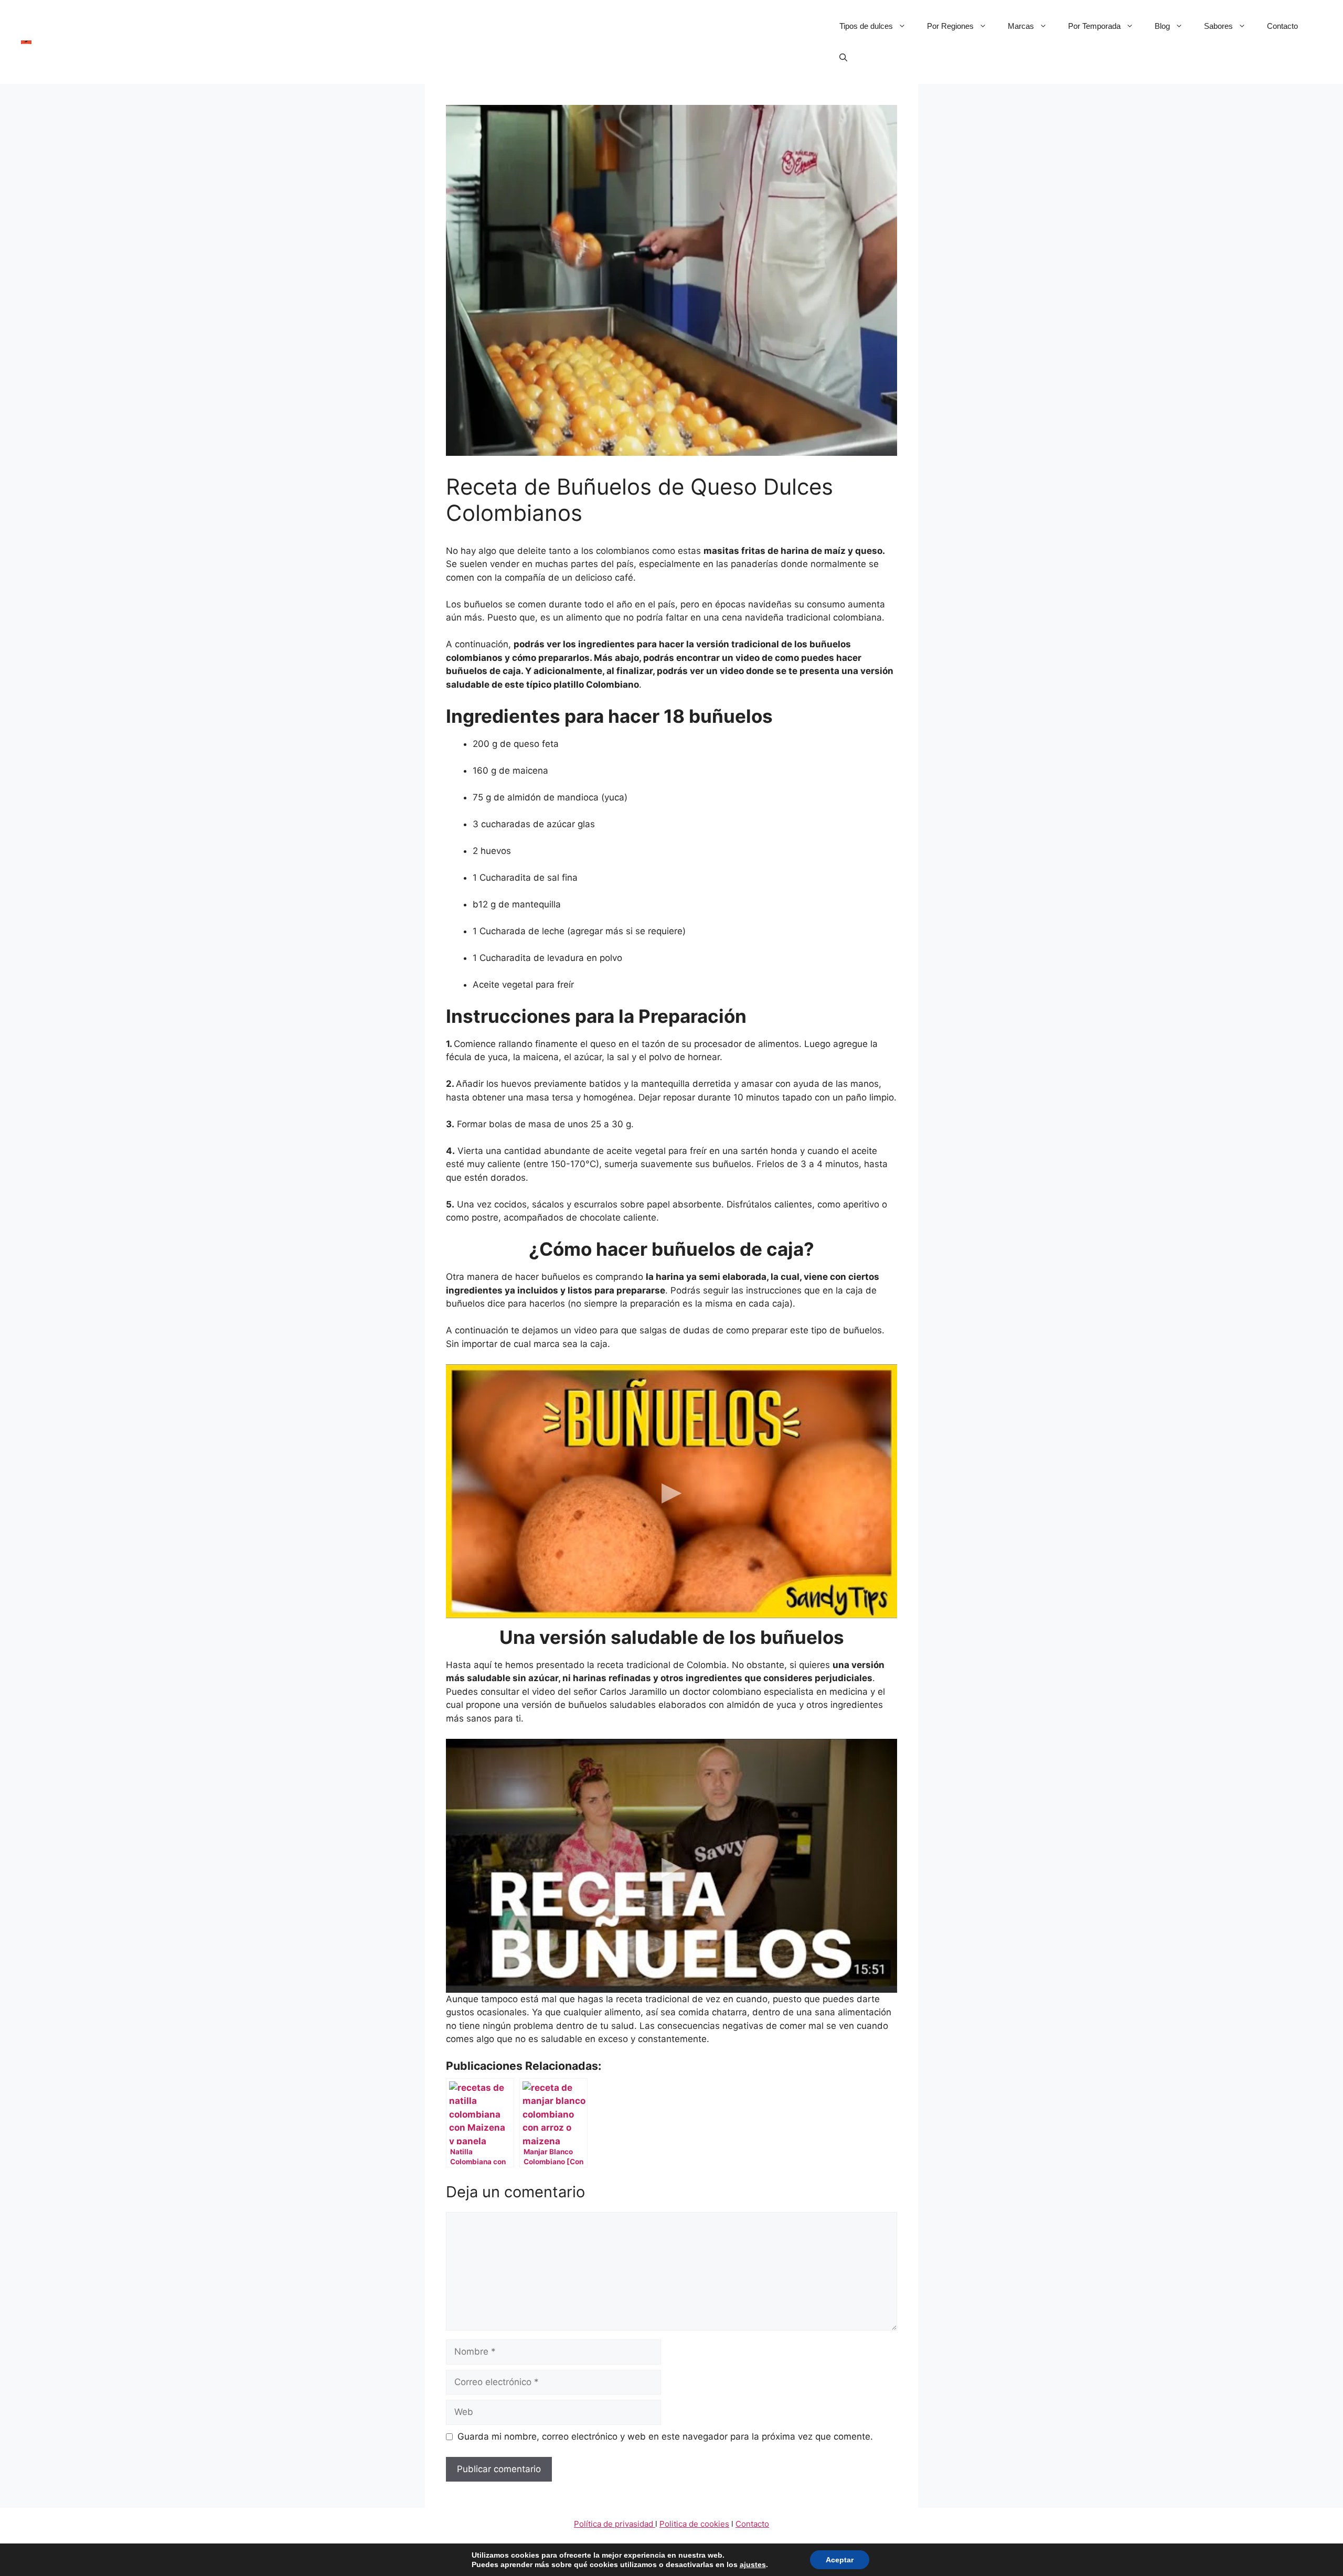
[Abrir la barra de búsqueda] (843, 58)
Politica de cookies (694, 2524)
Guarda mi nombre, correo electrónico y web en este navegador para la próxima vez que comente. (665, 2436)
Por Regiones (950, 26)
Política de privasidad (615, 2524)
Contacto (1282, 26)
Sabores (1218, 26)
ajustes (753, 2564)
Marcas (1021, 26)
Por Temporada (1094, 26)
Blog (1162, 26)
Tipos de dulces (866, 26)
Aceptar (840, 2560)
